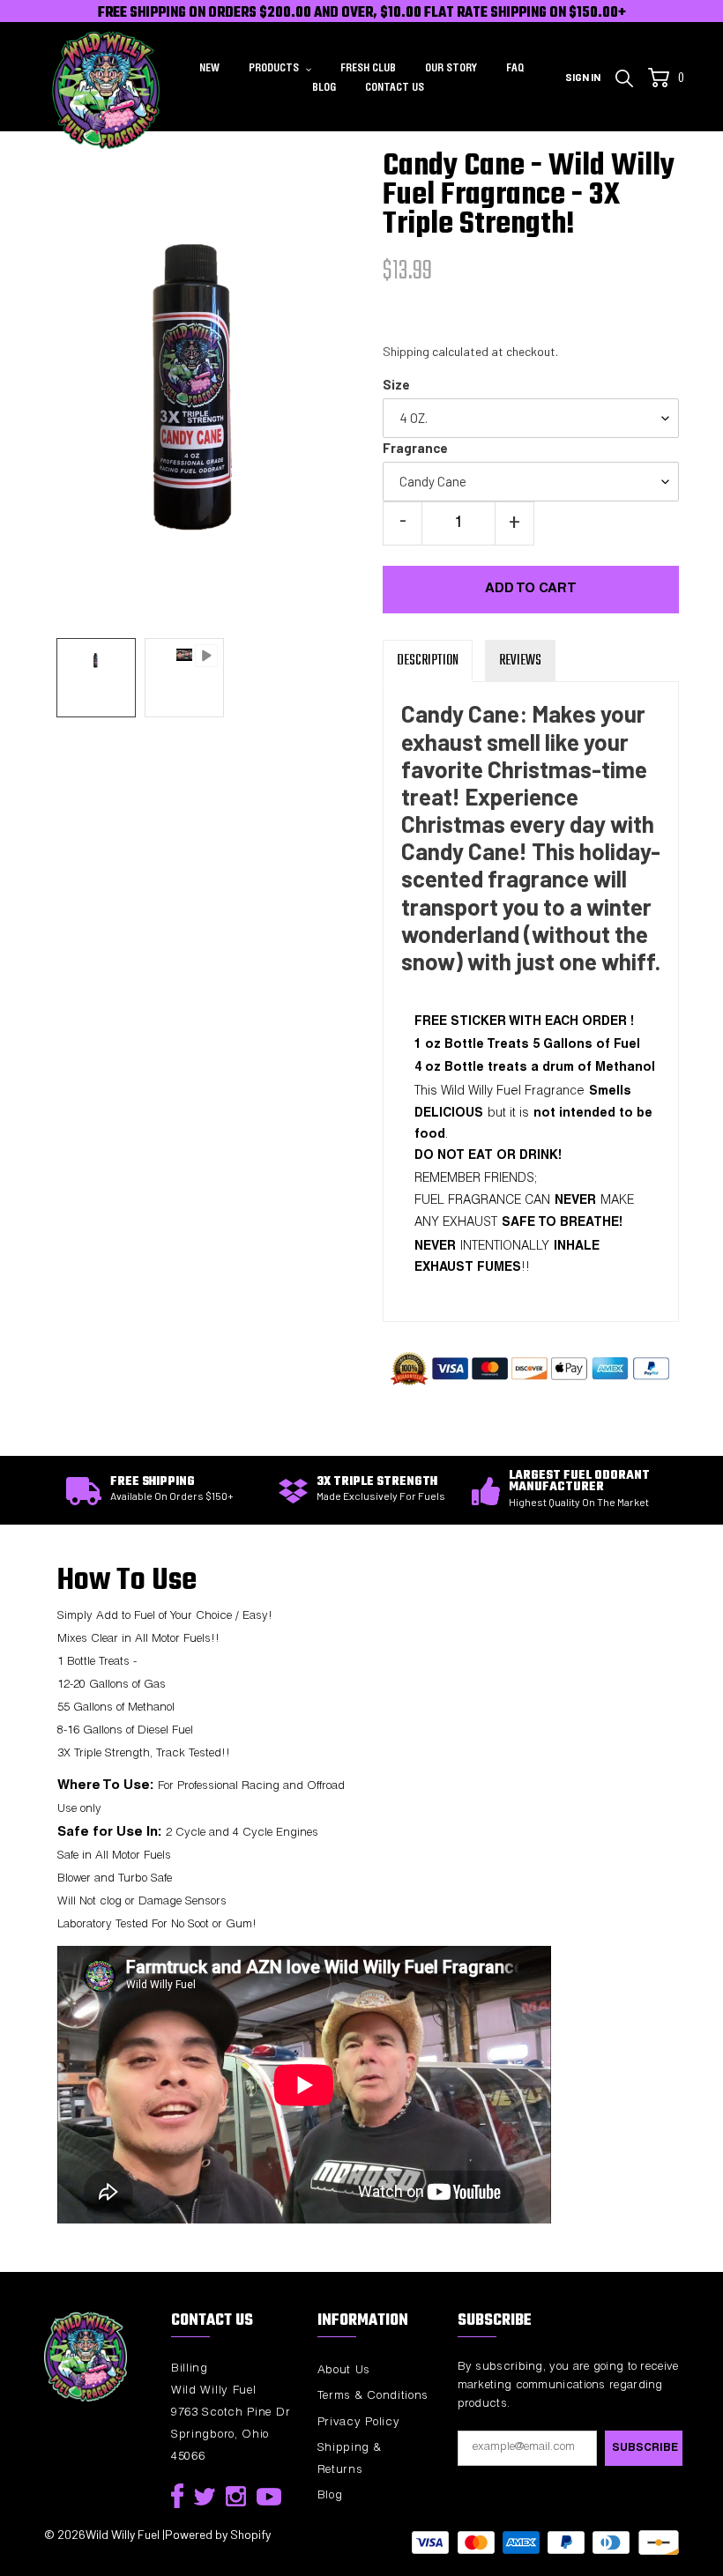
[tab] (428, 661)
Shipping (406, 351)
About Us (344, 2371)
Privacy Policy (359, 2423)
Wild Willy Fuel (123, 2534)
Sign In (588, 76)
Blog (330, 2496)
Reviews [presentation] (520, 661)
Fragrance (415, 448)
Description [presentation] (428, 661)
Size (396, 384)
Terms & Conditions (373, 2397)
